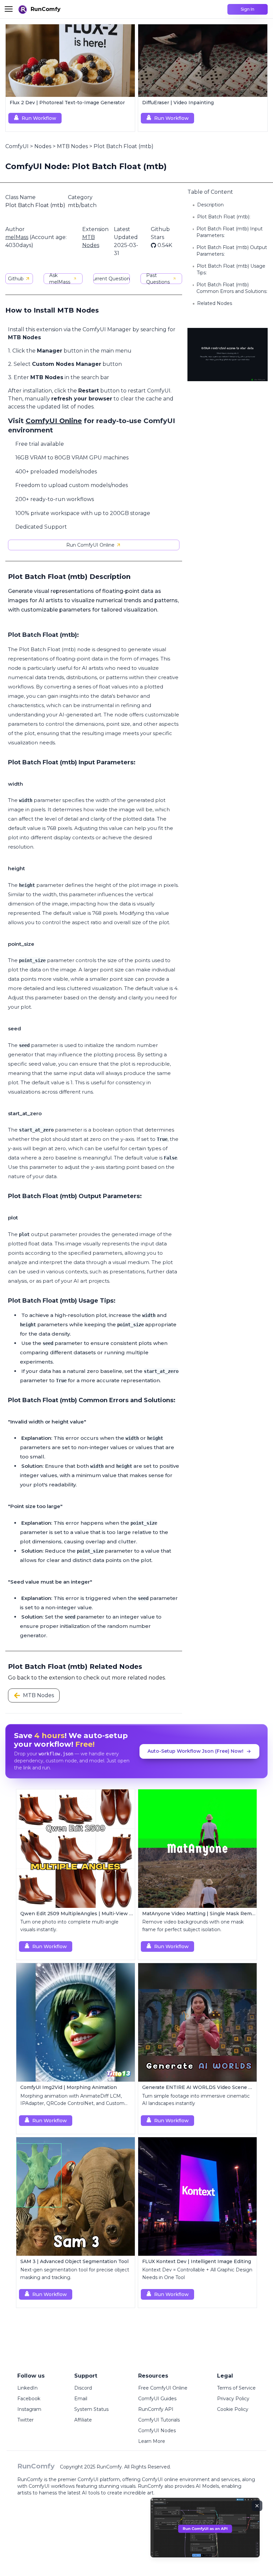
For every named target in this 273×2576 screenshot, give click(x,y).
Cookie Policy (233, 2409)
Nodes (43, 146)
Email (81, 2399)
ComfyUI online (160, 2479)
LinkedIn (27, 2388)
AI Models (207, 2486)
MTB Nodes (72, 146)
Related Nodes (215, 303)
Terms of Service (236, 2388)
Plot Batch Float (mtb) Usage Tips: (231, 269)
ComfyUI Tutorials (159, 2420)
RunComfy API (156, 2409)
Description (210, 205)
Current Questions (112, 279)
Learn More (152, 2441)
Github (16, 279)
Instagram (29, 2409)
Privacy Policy (233, 2399)
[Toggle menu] (9, 9)
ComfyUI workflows (52, 2486)
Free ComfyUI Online (163, 2388)
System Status (91, 2409)
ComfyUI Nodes (157, 2431)
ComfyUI (17, 146)
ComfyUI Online (54, 421)
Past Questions (158, 279)
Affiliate (83, 2420)
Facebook (29, 2399)
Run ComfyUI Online (90, 545)
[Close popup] (257, 2506)
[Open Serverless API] (205, 2533)
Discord (83, 2388)
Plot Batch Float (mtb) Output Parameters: (232, 251)
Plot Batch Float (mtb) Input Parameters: (230, 232)
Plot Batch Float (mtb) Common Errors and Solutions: (232, 288)
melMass (17, 237)
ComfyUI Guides (157, 2399)
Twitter (25, 2420)
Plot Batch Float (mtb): (224, 217)
